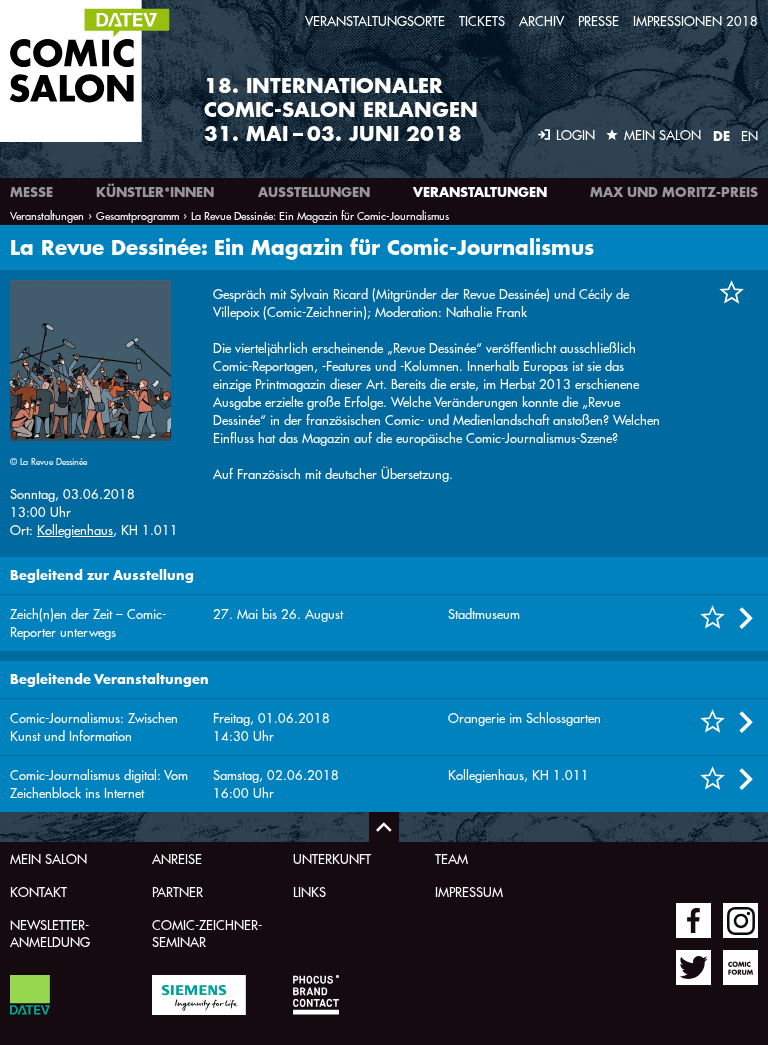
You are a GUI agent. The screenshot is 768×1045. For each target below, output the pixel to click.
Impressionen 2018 (695, 20)
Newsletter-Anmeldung (50, 933)
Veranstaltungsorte (375, 20)
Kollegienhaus (75, 529)
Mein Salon (48, 858)
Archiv (541, 20)
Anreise (177, 858)
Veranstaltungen (480, 192)
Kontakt (38, 891)
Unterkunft (332, 858)
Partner (177, 891)
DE (721, 136)
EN (749, 135)
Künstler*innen (155, 192)
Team (451, 858)
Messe (31, 192)
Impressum (469, 891)
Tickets (482, 20)
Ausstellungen (314, 192)
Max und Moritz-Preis (674, 192)
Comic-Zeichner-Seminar (207, 933)
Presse (598, 20)
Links (309, 891)
